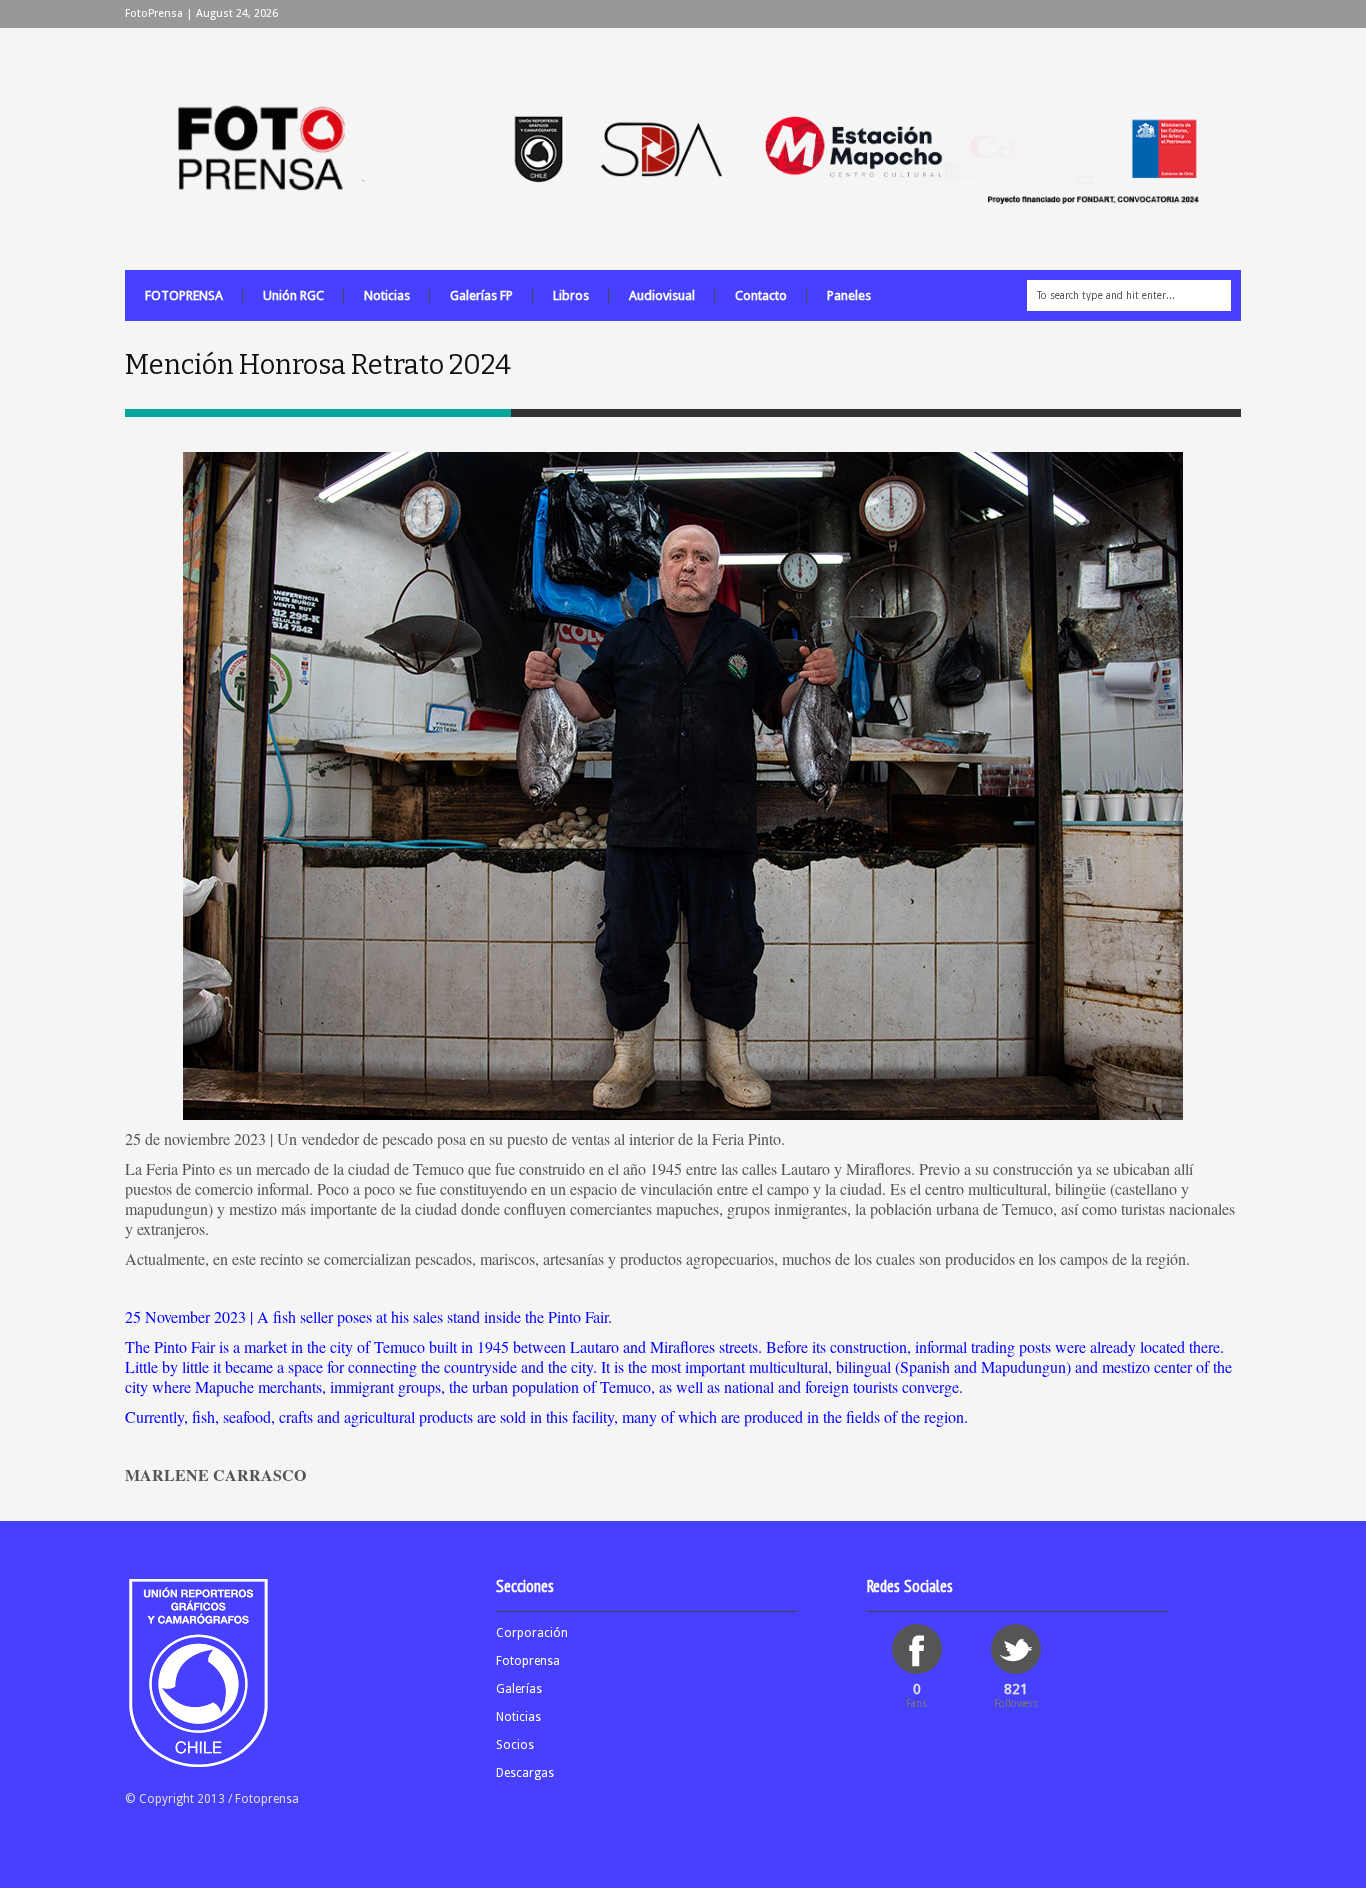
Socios (515, 1745)
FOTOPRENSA (184, 295)
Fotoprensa (528, 1661)
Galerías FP (481, 295)
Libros (571, 295)
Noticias (387, 295)
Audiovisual (662, 295)
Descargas (525, 1773)
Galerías (519, 1689)
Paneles (849, 295)
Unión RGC (293, 295)
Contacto (761, 295)
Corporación (532, 1633)
